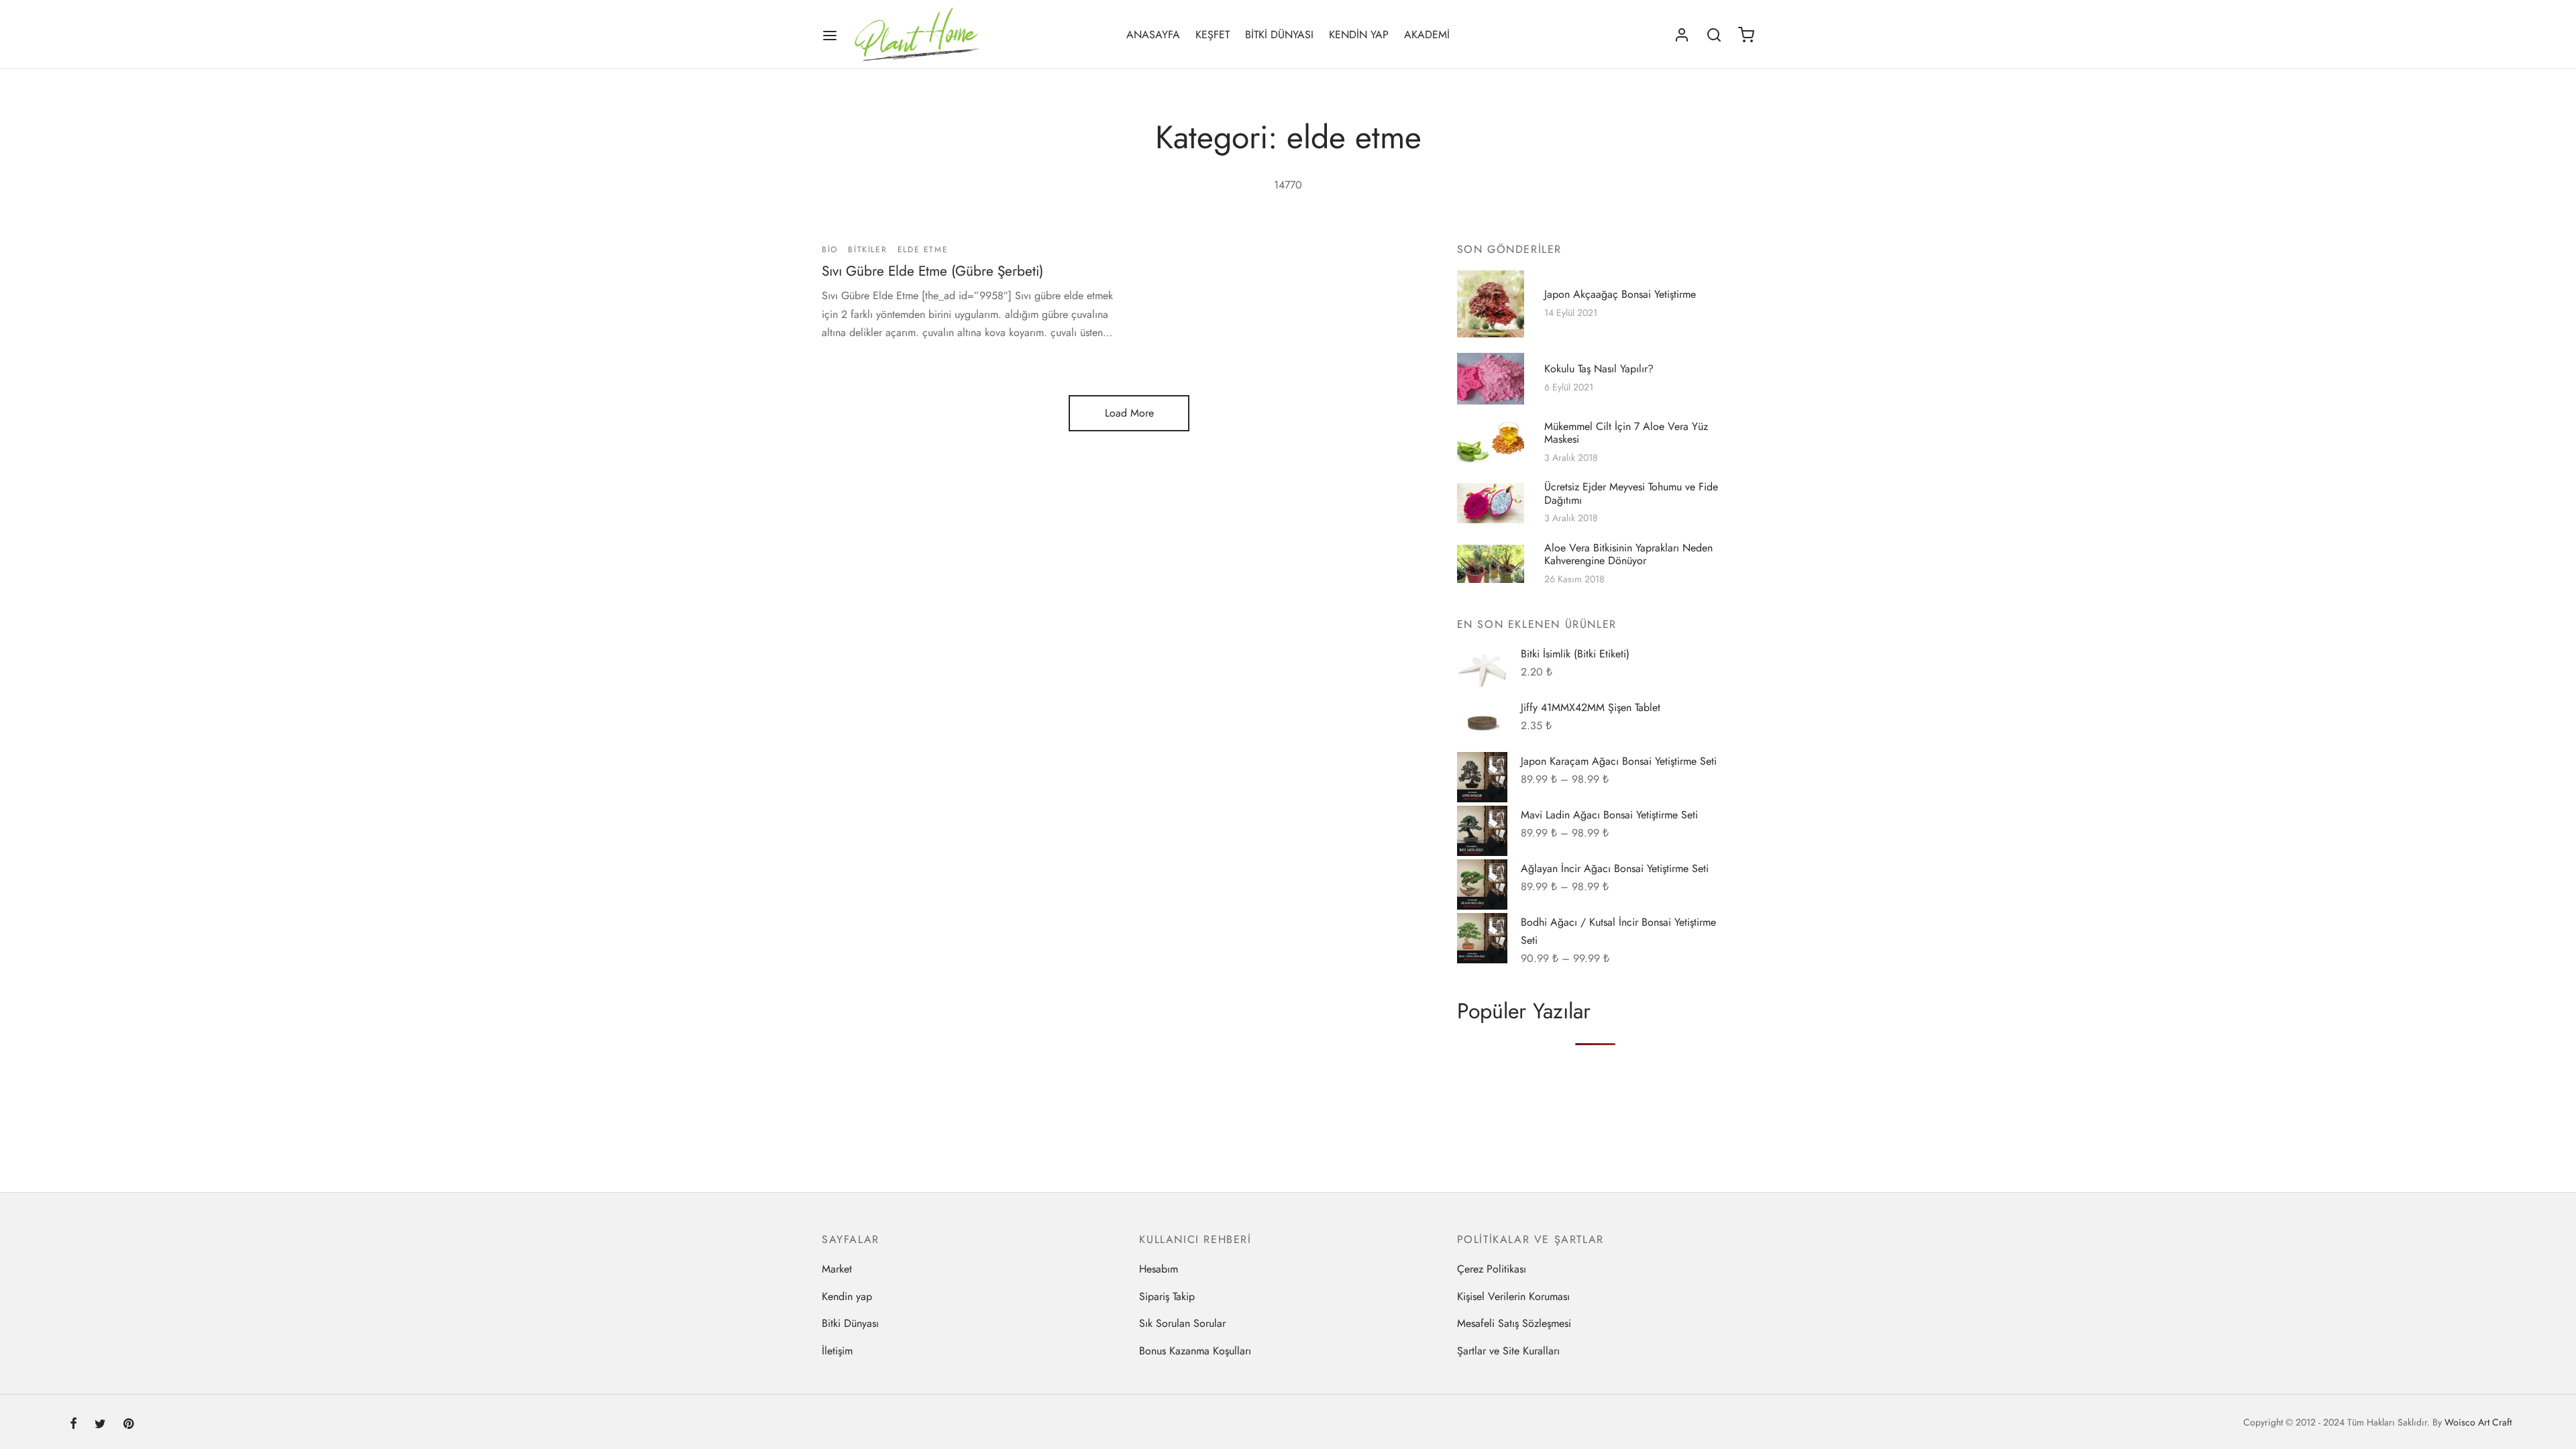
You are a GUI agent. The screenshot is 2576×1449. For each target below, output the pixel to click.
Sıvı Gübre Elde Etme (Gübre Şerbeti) (932, 272)
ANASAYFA (1153, 35)
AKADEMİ (1427, 35)
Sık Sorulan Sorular (1182, 1323)
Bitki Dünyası (850, 1323)
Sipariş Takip (1167, 1296)
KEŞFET (1213, 35)
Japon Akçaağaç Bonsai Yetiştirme (1620, 294)
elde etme (923, 250)
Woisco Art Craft (2478, 1422)
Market (837, 1269)
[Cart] (1746, 35)
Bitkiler (867, 250)
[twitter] (100, 1425)
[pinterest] (128, 1425)
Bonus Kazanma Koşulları (1195, 1351)
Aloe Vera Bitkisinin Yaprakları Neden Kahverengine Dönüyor (1628, 554)
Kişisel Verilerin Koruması (1513, 1296)
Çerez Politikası (1492, 1269)
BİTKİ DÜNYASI (1279, 35)
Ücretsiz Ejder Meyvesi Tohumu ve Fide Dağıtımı (1631, 494)
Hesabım (1159, 1269)
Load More (1129, 413)
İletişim (837, 1351)
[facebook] (73, 1425)
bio (830, 250)
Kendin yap (847, 1296)
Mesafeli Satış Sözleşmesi (1514, 1323)
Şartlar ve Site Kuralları (1508, 1351)
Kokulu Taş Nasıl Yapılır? (1599, 369)
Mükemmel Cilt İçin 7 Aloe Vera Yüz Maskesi (1626, 433)
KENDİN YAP (1359, 35)
